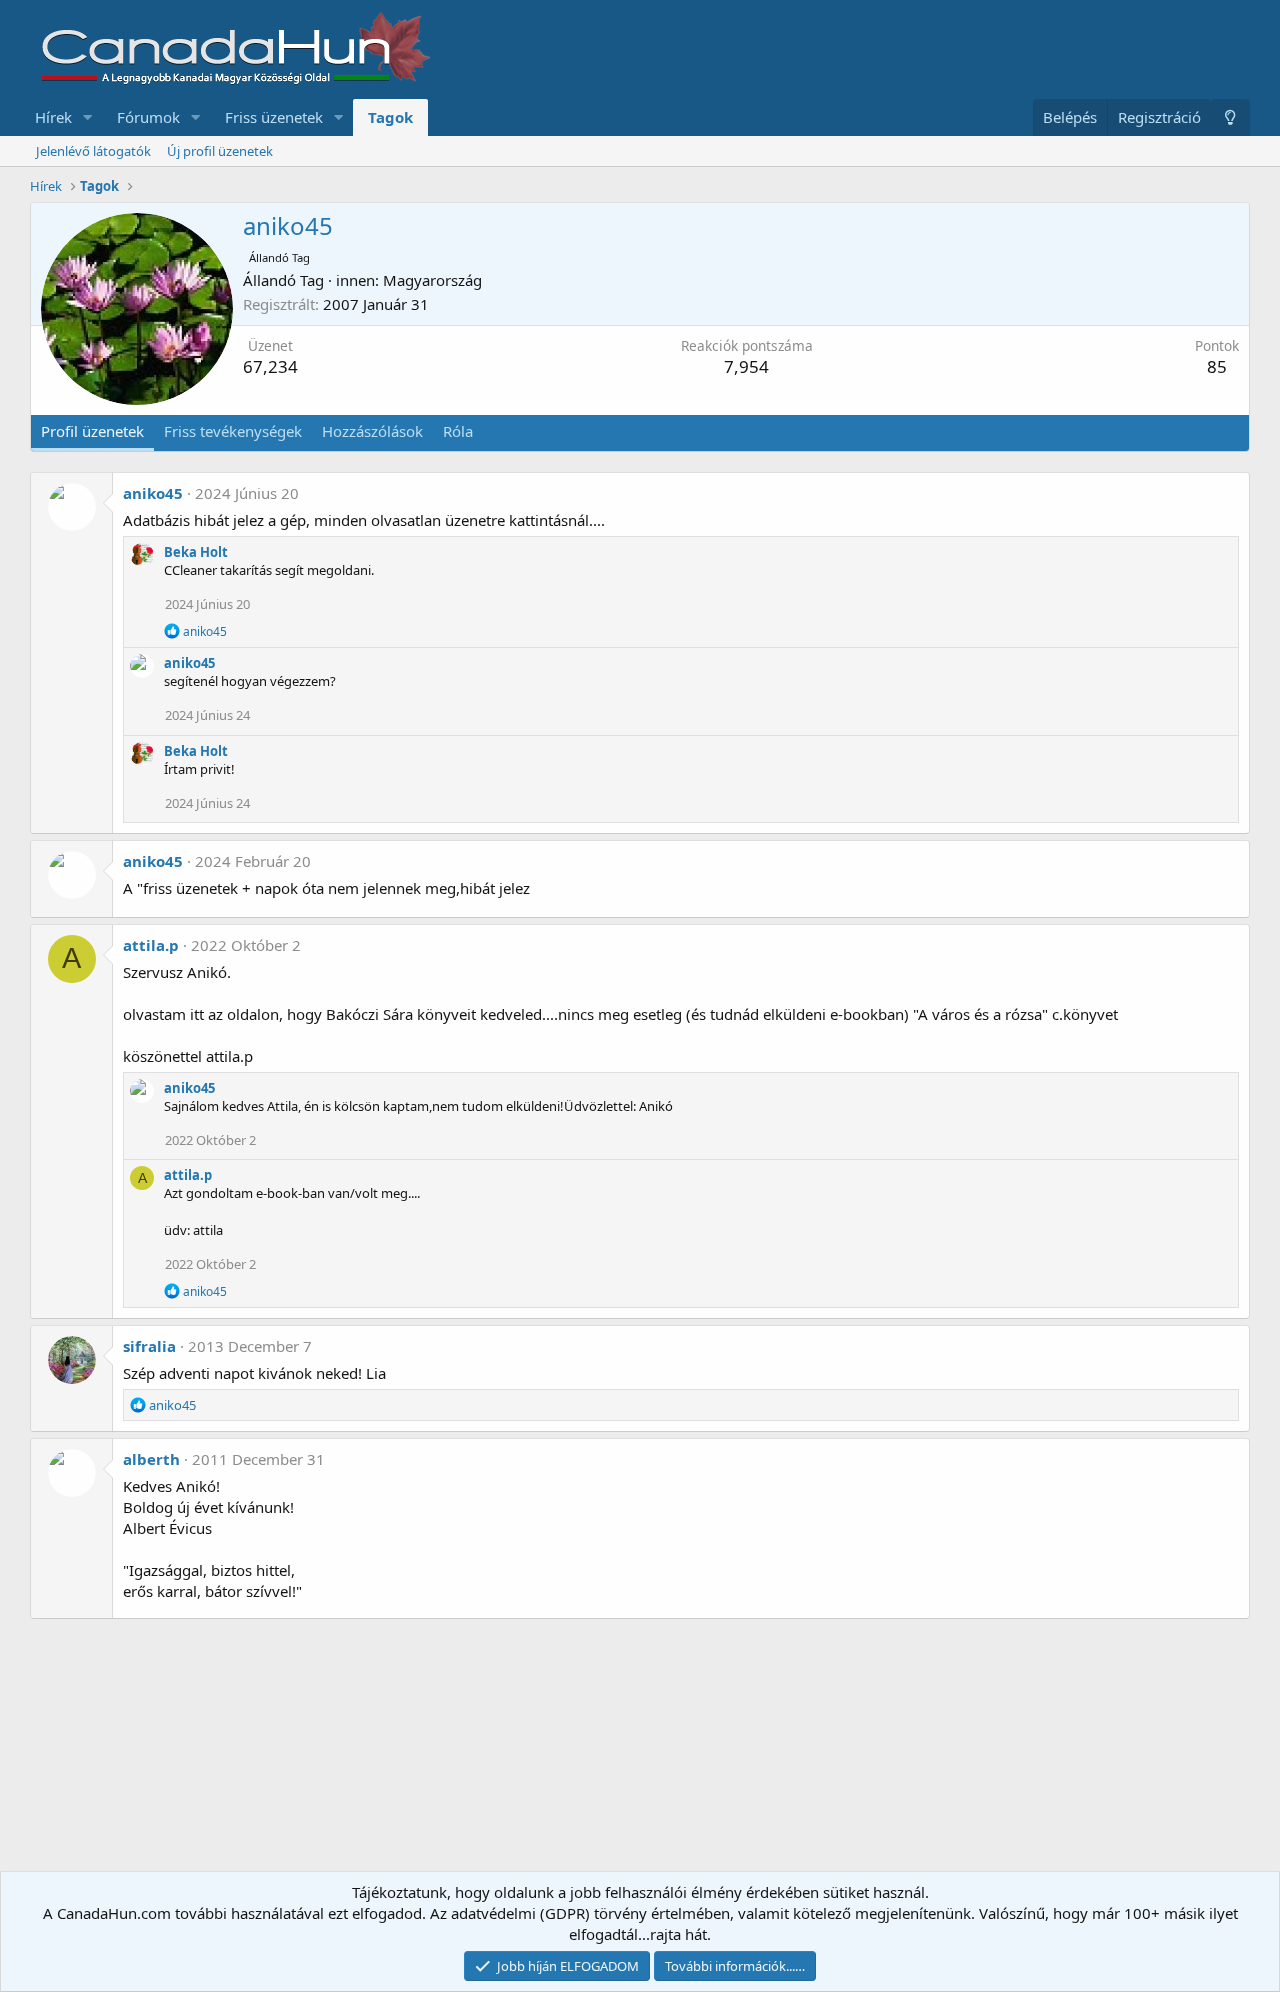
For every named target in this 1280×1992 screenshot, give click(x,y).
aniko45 (153, 493)
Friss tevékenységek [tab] (233, 431)
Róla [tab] (458, 431)
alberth (151, 1459)
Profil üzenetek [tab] (92, 431)
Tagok (390, 117)
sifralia (149, 1346)
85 (1217, 366)
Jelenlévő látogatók (93, 151)
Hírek (53, 117)
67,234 (270, 366)
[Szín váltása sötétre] (1230, 117)
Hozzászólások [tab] (372, 431)
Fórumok (148, 117)
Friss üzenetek (274, 117)
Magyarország (432, 280)
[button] (88, 117)
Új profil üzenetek (220, 151)
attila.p (151, 945)
